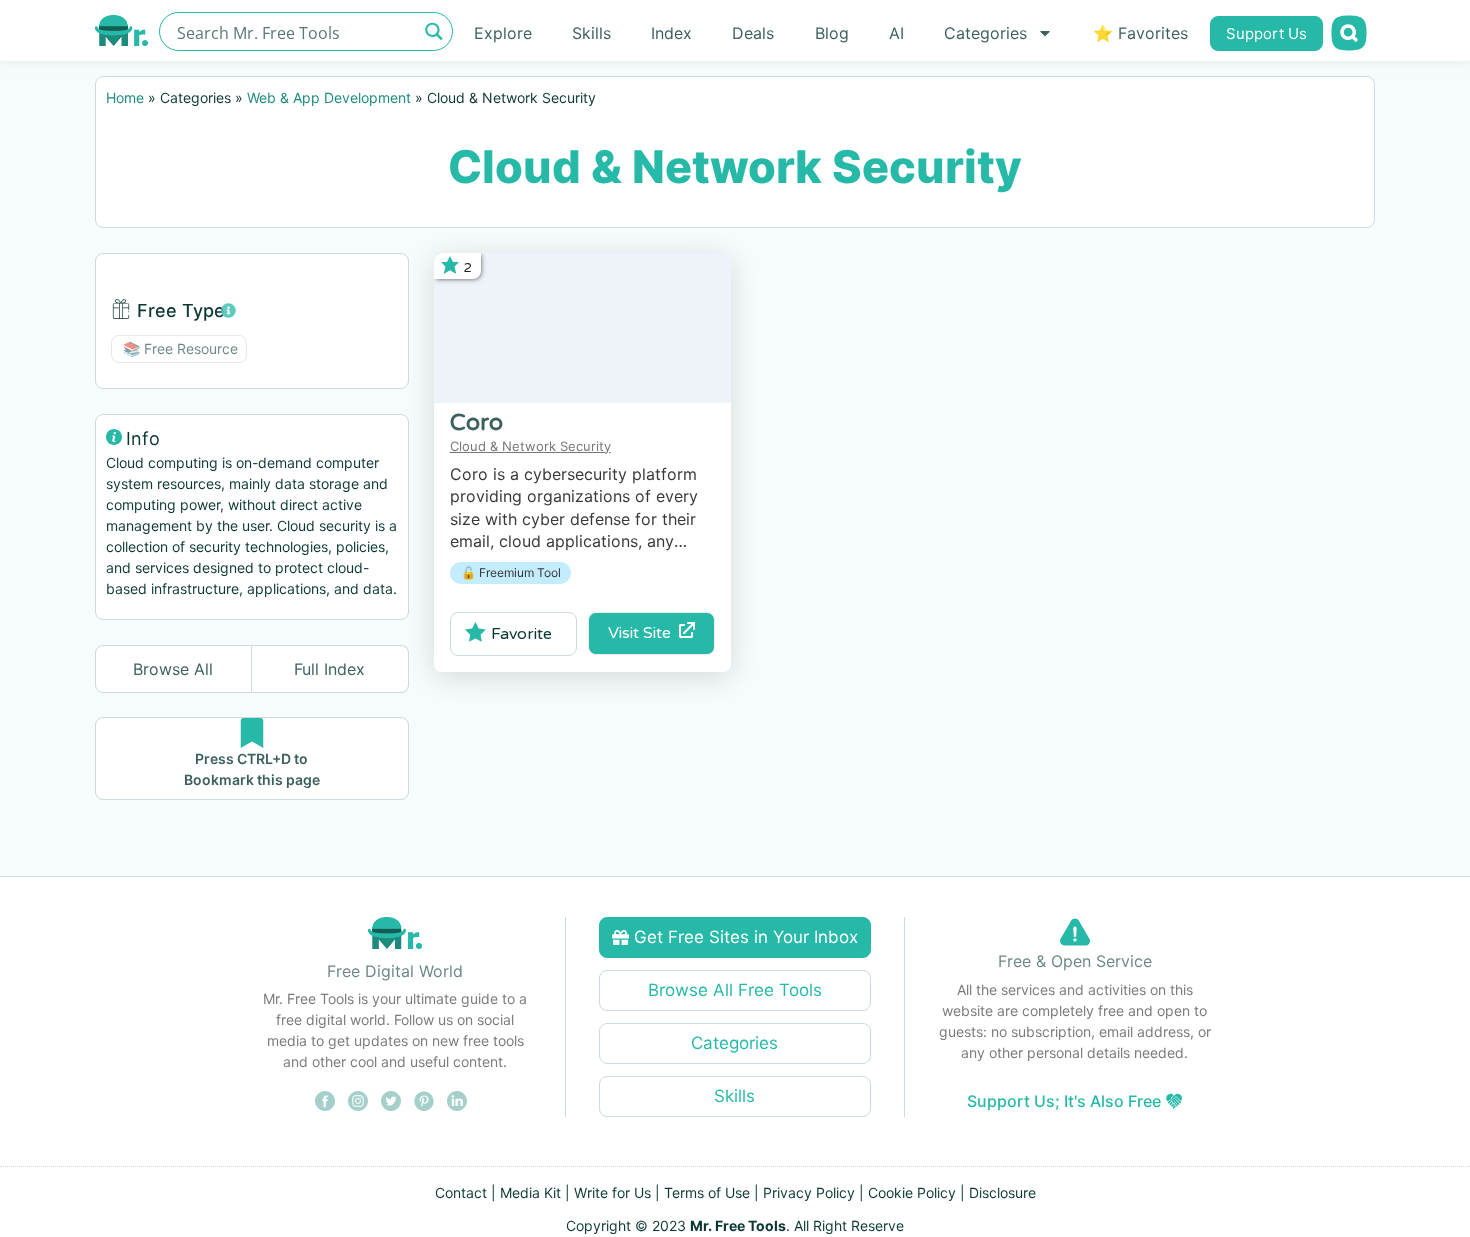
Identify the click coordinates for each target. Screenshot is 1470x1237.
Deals (753, 33)
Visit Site (643, 633)
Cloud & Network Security (530, 446)
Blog (832, 33)
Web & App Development (329, 97)
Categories (985, 33)
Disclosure (1002, 1192)
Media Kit (530, 1192)
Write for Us (612, 1192)
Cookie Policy (912, 1192)
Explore (503, 33)
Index (671, 33)
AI (896, 33)
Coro (476, 423)
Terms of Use (707, 1192)
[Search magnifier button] (433, 31)
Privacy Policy (809, 1192)
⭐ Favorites (1140, 33)
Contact (461, 1192)
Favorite (521, 634)
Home (125, 97)
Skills (591, 33)
